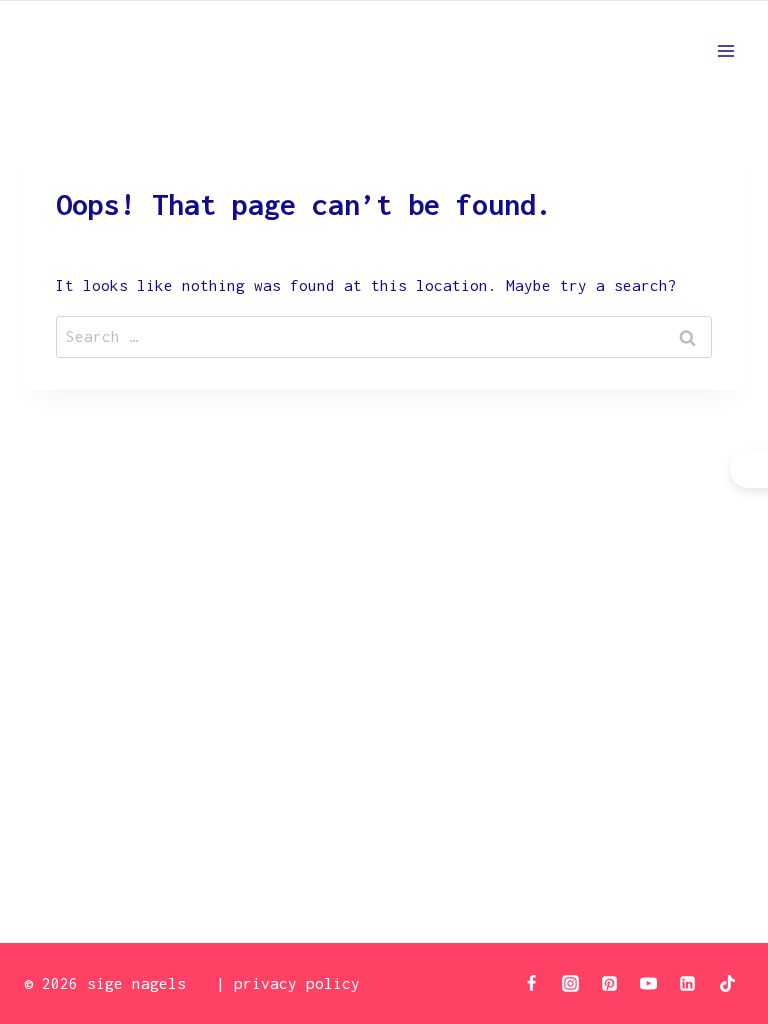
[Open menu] (725, 50)
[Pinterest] (610, 983)
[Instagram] (571, 983)
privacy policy (297, 983)
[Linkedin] (688, 983)
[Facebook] (532, 983)
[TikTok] (727, 983)
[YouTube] (649, 983)
